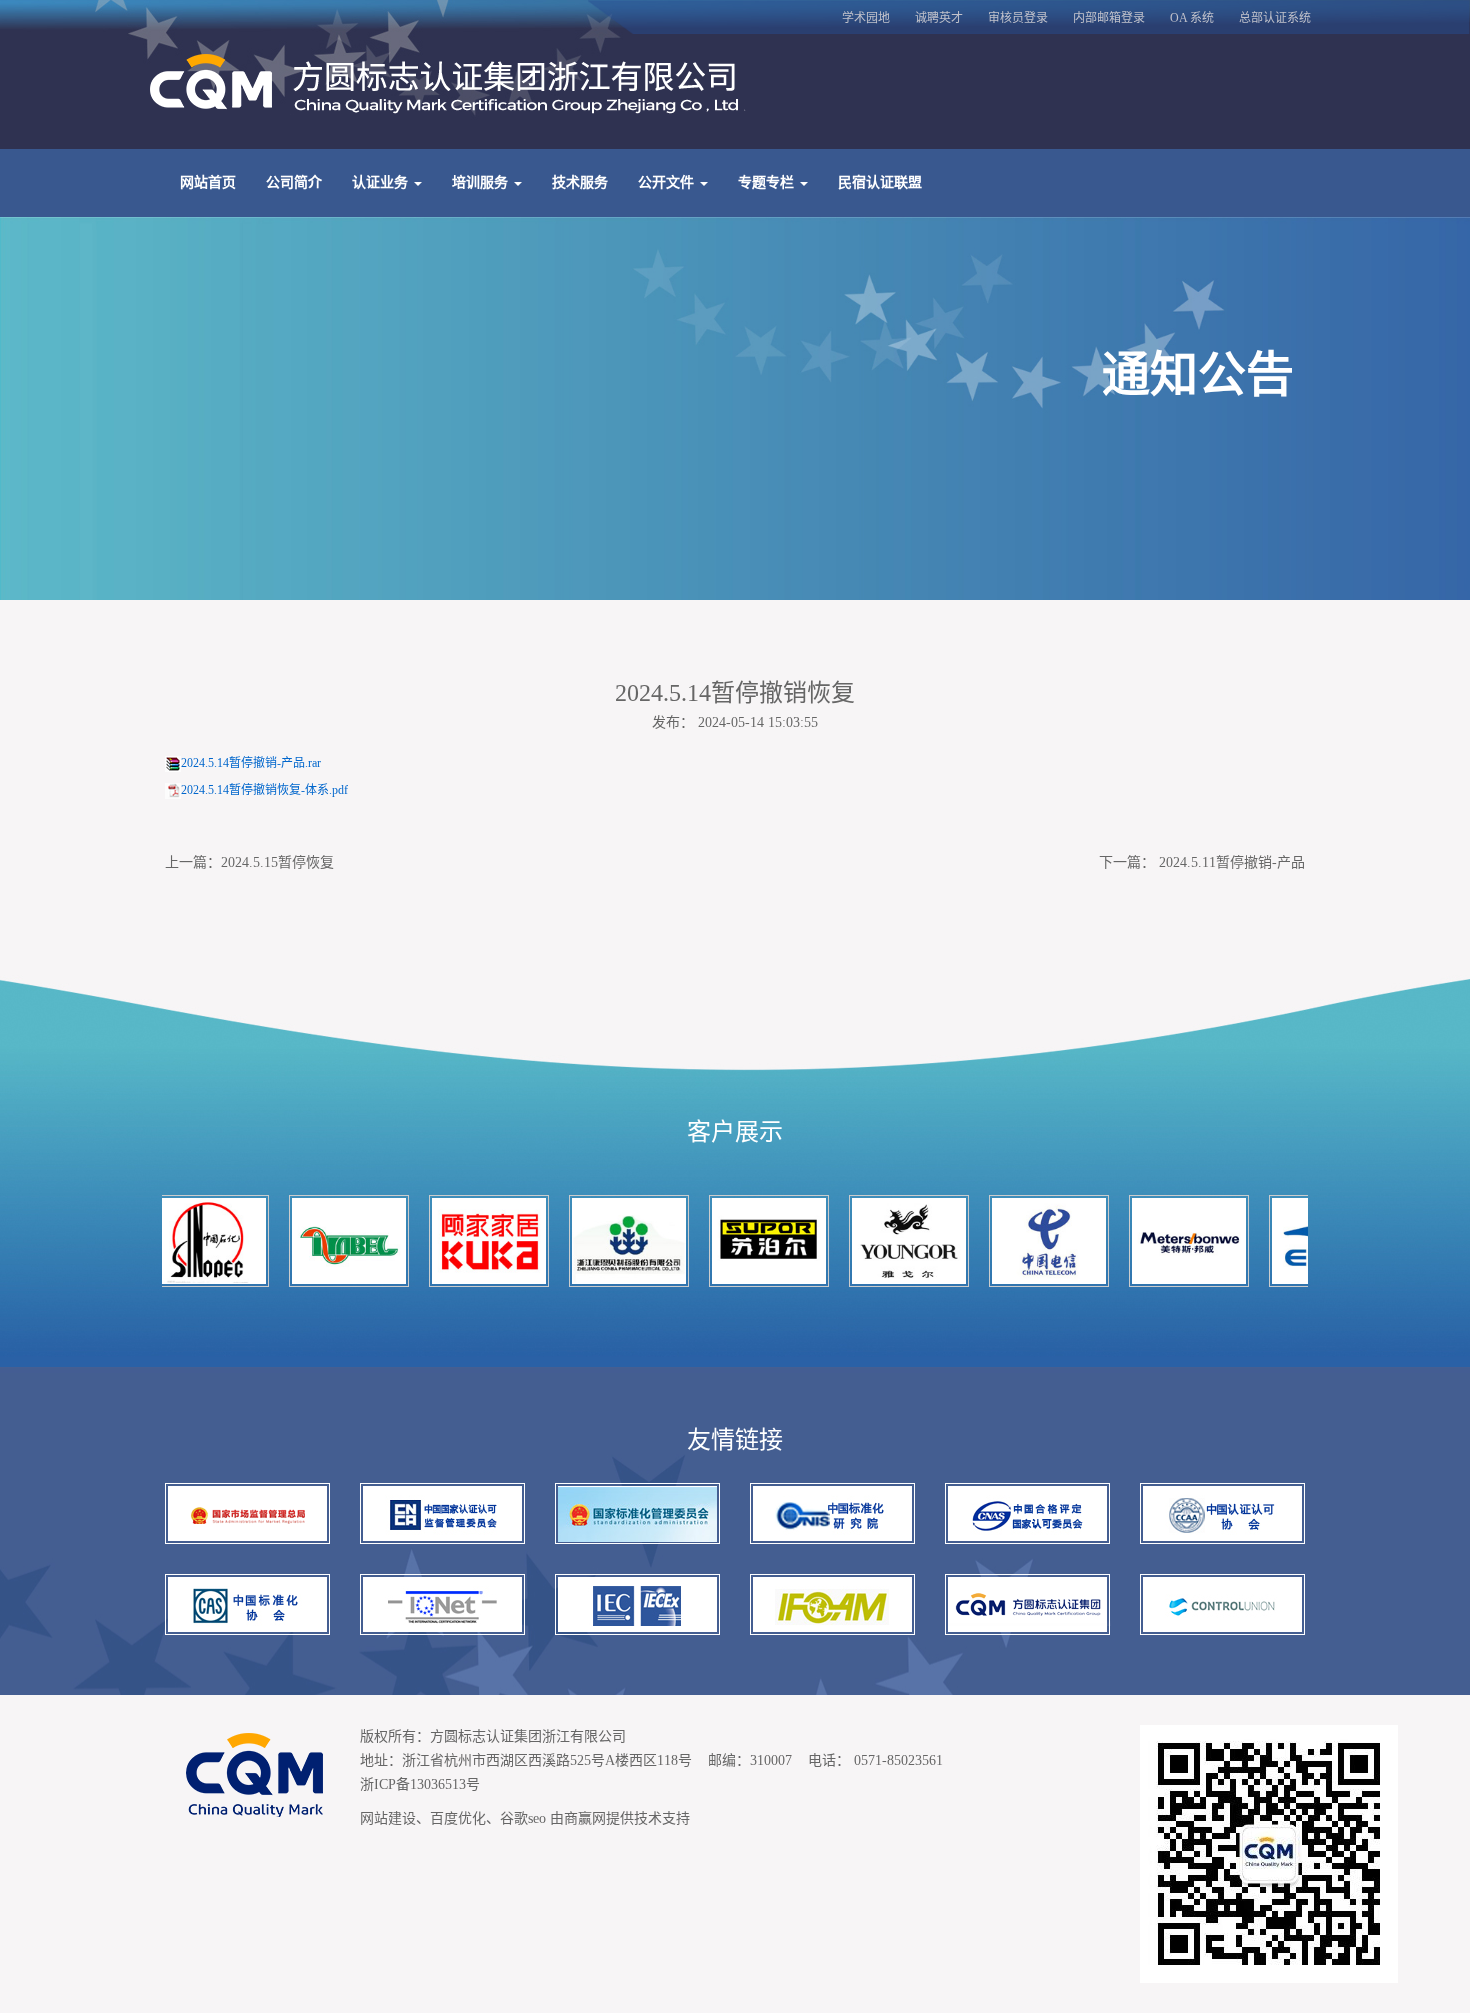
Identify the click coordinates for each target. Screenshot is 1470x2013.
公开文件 (668, 182)
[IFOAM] (832, 1604)
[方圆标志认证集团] (1027, 1604)
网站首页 (208, 182)
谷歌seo (523, 1818)
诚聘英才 (939, 18)
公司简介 (294, 182)
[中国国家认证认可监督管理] (442, 1513)
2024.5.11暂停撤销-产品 (1232, 862)
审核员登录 (1018, 18)
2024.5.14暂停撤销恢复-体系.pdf (264, 790)
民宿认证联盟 (880, 182)
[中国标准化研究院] (832, 1513)
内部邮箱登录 (1109, 18)
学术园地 (866, 18)
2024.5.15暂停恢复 (277, 862)
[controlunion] (1222, 1604)
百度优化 (458, 1818)
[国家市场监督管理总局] (247, 1513)
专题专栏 (768, 182)
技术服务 (580, 182)
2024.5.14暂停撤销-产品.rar (251, 763)
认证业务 (382, 182)
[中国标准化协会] (247, 1604)
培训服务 (482, 182)
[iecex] (637, 1604)
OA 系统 (1192, 18)
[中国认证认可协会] (1222, 1513)
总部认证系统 (1275, 18)
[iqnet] (442, 1604)
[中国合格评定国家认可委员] (1027, 1513)
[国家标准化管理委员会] (637, 1513)
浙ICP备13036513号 (420, 1784)
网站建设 (388, 1818)
